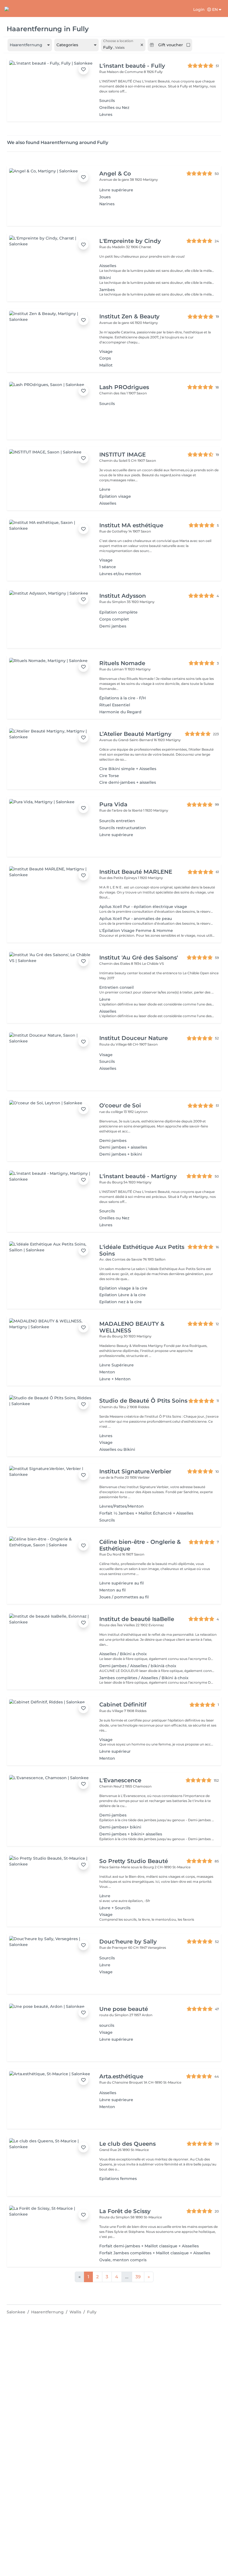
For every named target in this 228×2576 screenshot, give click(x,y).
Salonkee (16, 2312)
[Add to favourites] (83, 69)
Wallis (75, 2312)
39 (138, 2277)
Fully (92, 2312)
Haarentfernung (47, 2312)
